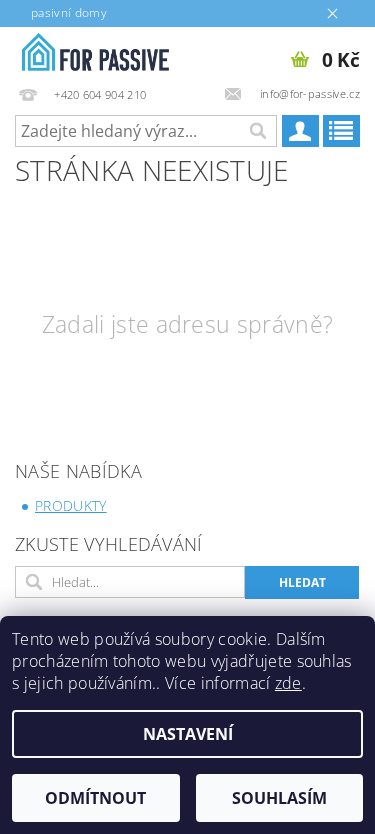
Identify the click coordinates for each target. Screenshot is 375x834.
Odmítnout (95, 798)
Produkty (71, 505)
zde (288, 683)
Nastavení (188, 734)
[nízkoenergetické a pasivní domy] (94, 53)
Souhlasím (279, 798)
